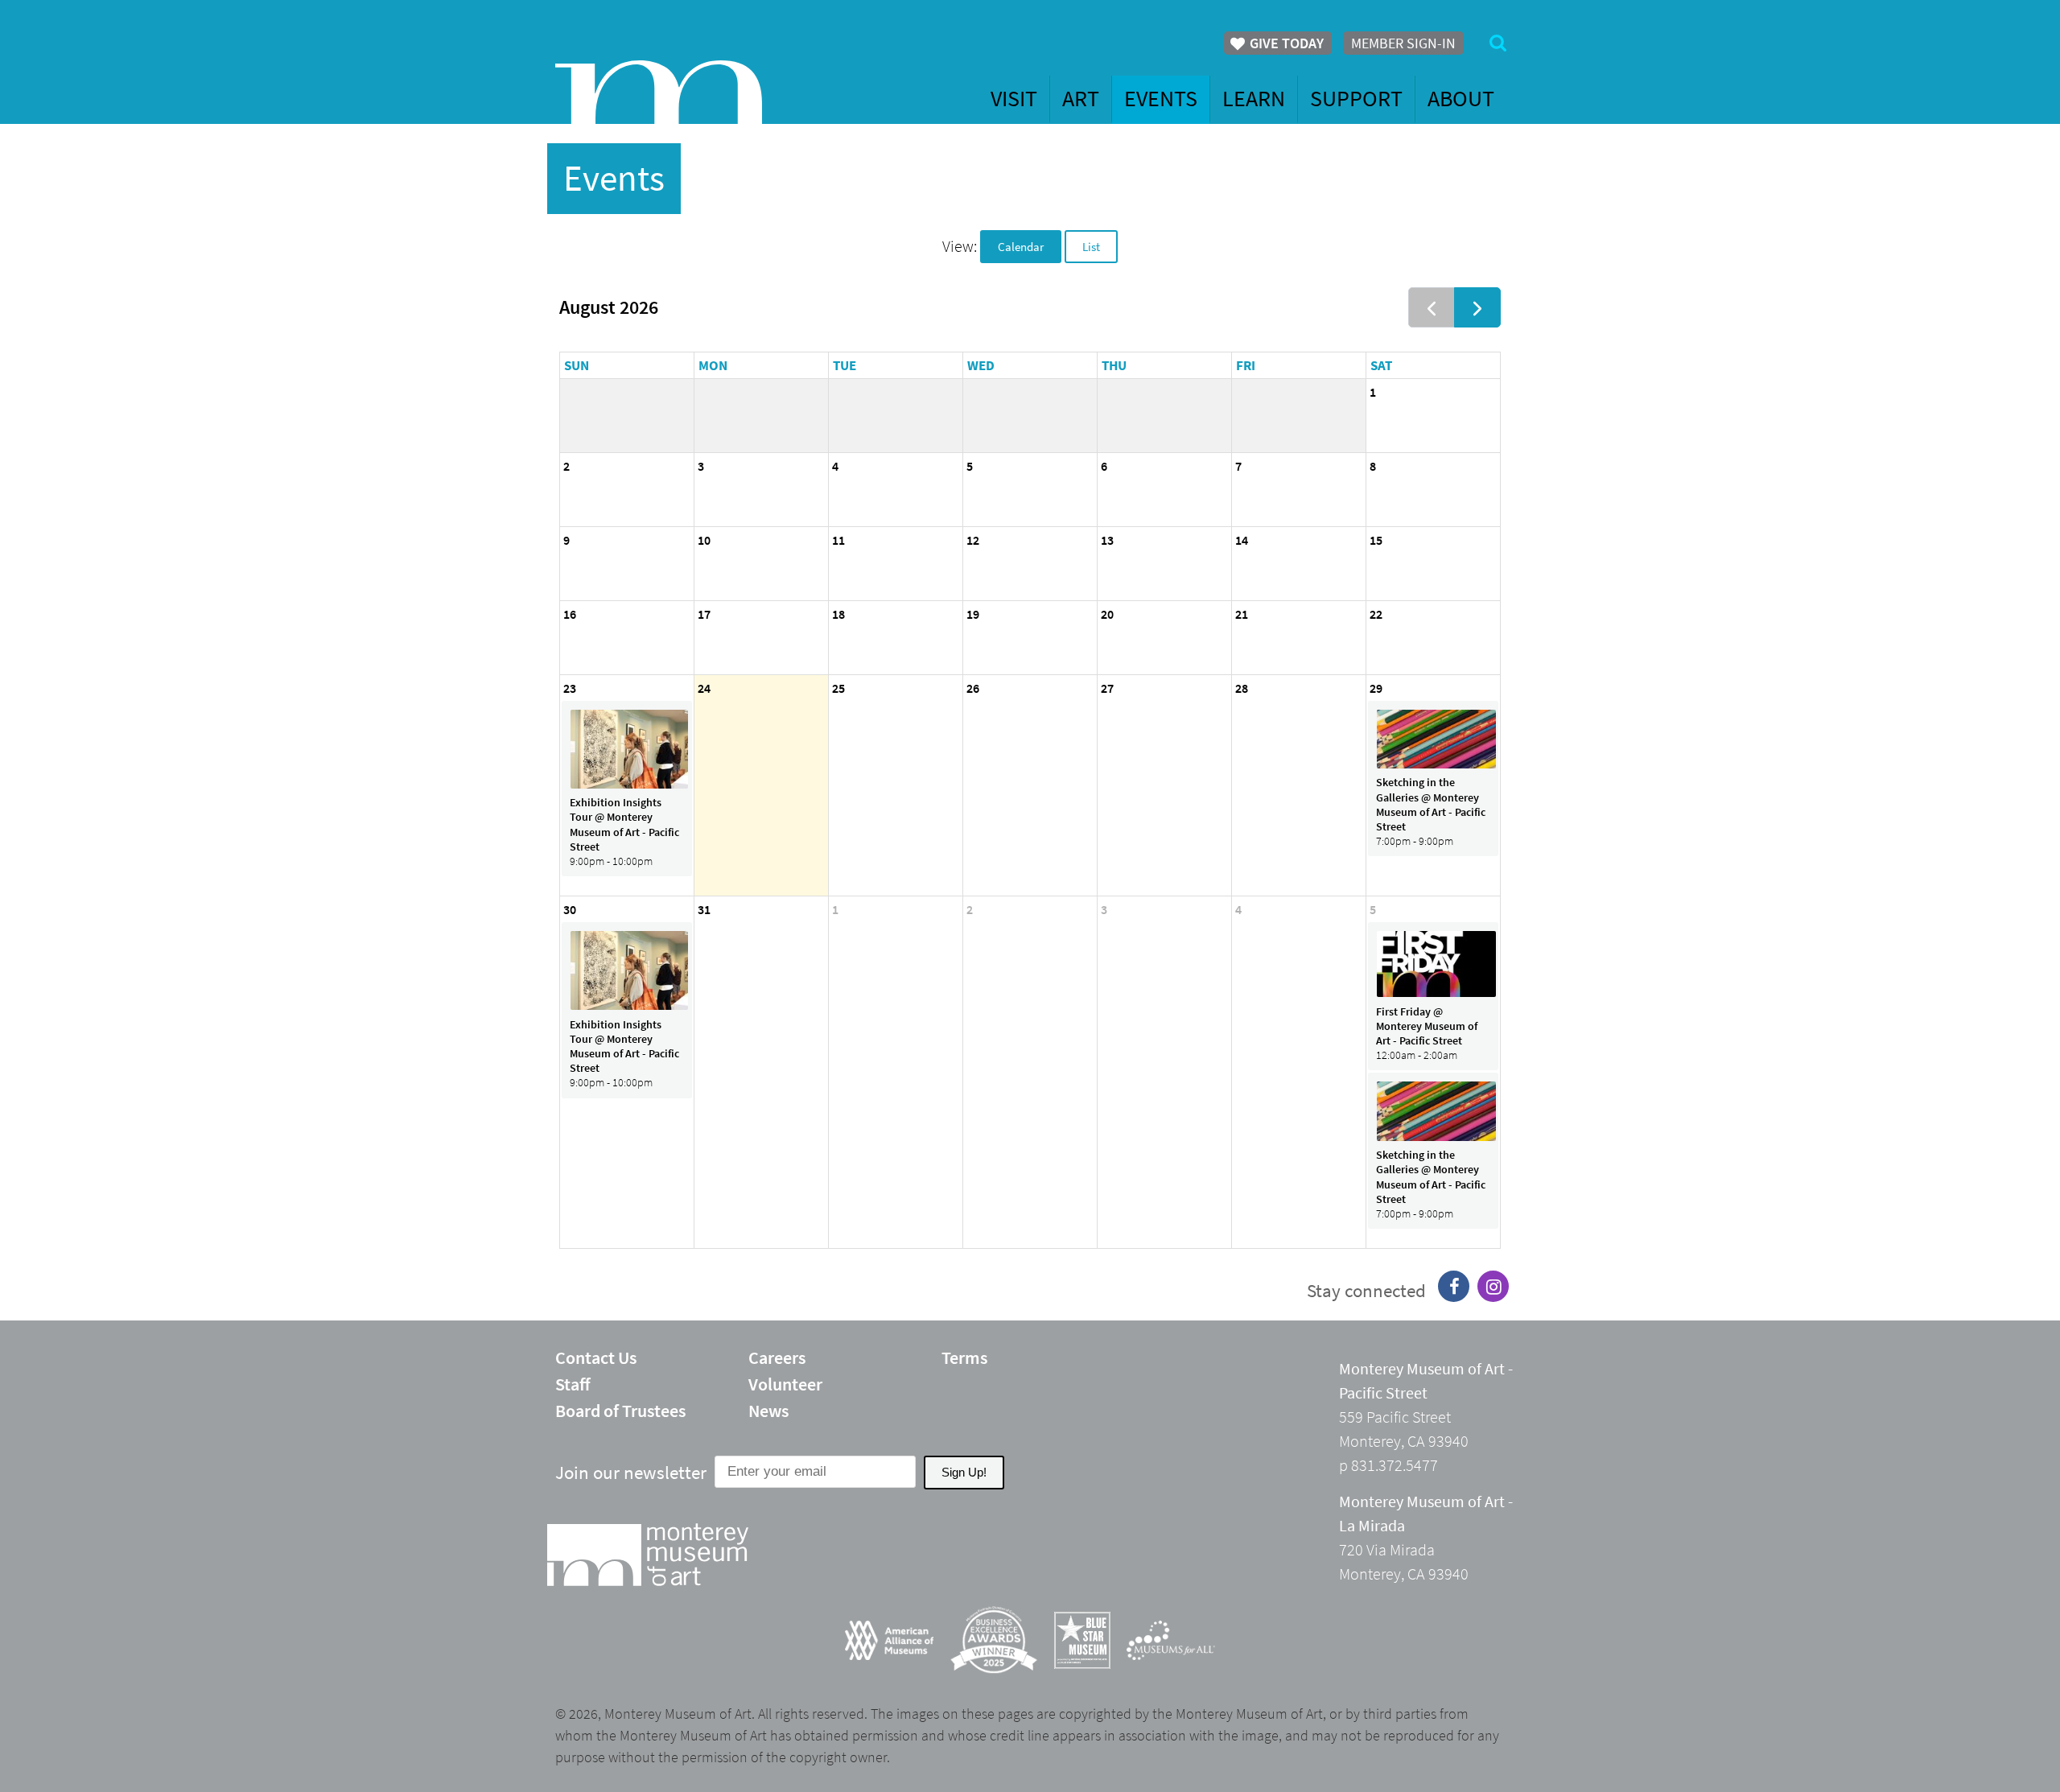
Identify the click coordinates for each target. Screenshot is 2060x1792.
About (1461, 98)
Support (1356, 98)
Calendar (1021, 247)
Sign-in (1403, 43)
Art (1081, 98)
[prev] (1432, 307)
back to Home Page (659, 92)
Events (1161, 98)
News (768, 1411)
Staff (573, 1384)
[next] (1477, 307)
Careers (777, 1357)
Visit (1014, 98)
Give (1285, 43)
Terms (964, 1357)
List (1091, 247)
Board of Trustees (620, 1411)
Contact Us (596, 1357)
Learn (1254, 98)
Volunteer (785, 1384)
